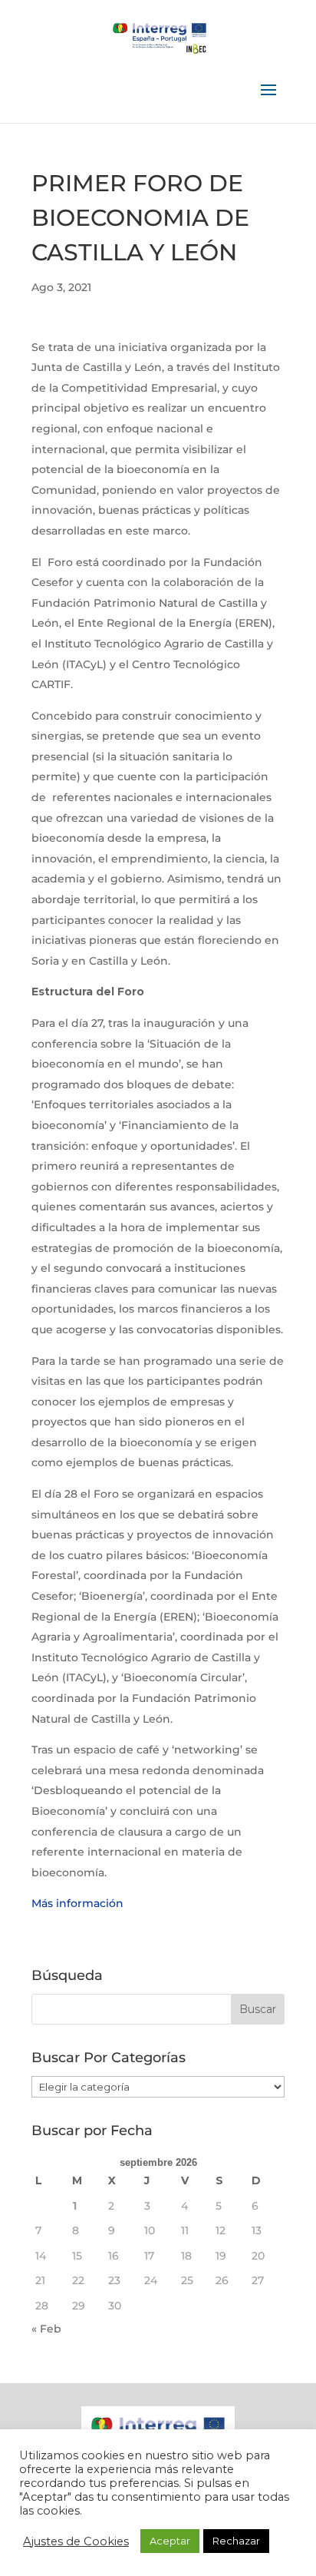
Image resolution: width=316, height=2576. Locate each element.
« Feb (46, 2329)
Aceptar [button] (170, 2541)
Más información (77, 1903)
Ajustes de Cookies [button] (76, 2541)
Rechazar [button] (236, 2541)
